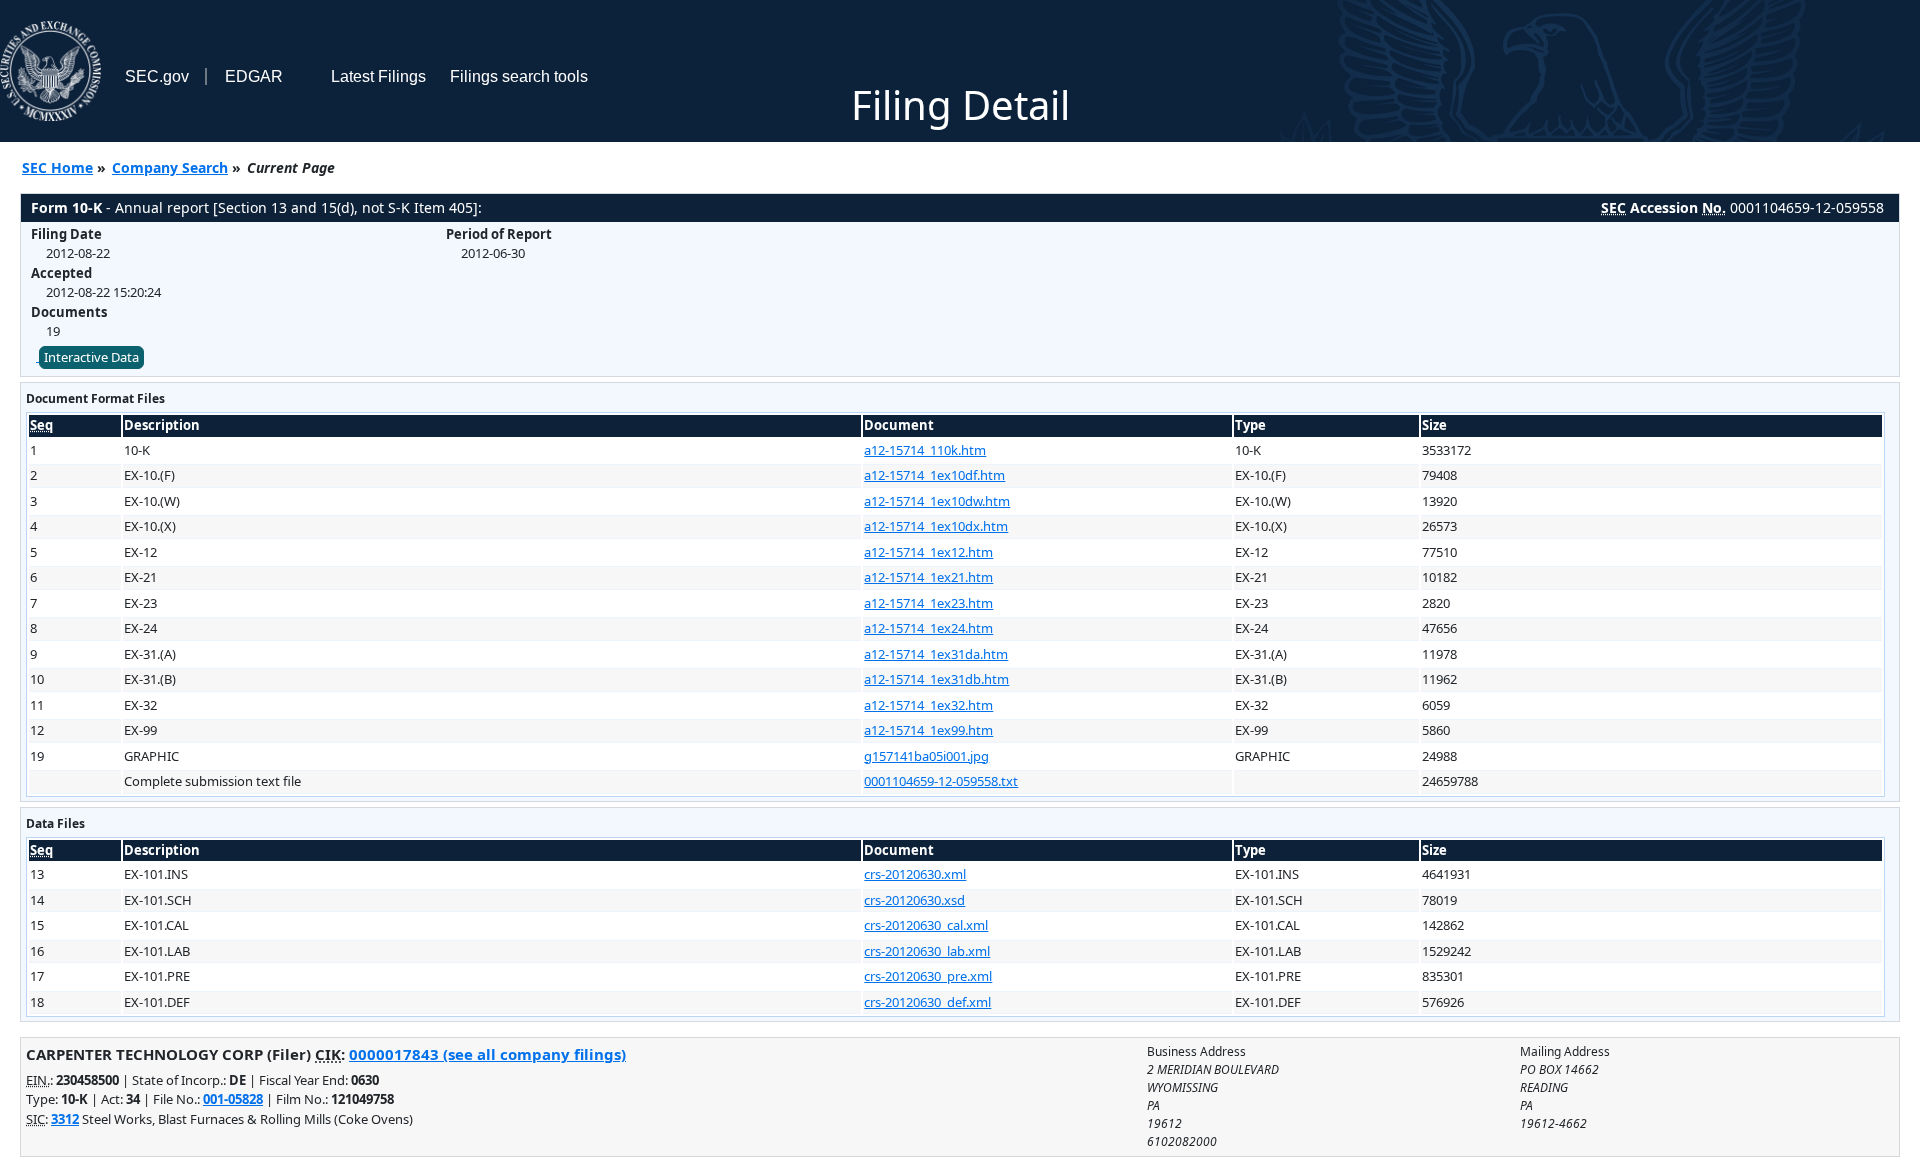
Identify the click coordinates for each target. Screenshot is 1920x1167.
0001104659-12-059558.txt (941, 781)
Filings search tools (519, 76)
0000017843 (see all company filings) (487, 1054)
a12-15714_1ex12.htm (928, 552)
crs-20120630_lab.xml (927, 951)
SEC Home (57, 167)
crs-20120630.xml (915, 874)
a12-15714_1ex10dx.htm (936, 526)
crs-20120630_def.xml (927, 1002)
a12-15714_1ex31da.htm (936, 654)
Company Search (170, 167)
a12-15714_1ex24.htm (928, 628)
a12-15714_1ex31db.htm (936, 679)
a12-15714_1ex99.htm (928, 730)
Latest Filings (378, 76)
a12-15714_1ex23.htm (928, 603)
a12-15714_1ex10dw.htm (937, 501)
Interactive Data (91, 357)
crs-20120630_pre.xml (928, 976)
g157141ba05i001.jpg (926, 756)
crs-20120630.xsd (914, 900)
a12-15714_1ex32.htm (928, 705)
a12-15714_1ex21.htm (928, 577)
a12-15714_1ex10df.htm (934, 475)
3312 (65, 1119)
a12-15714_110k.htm (925, 450)
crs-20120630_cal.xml (926, 925)
